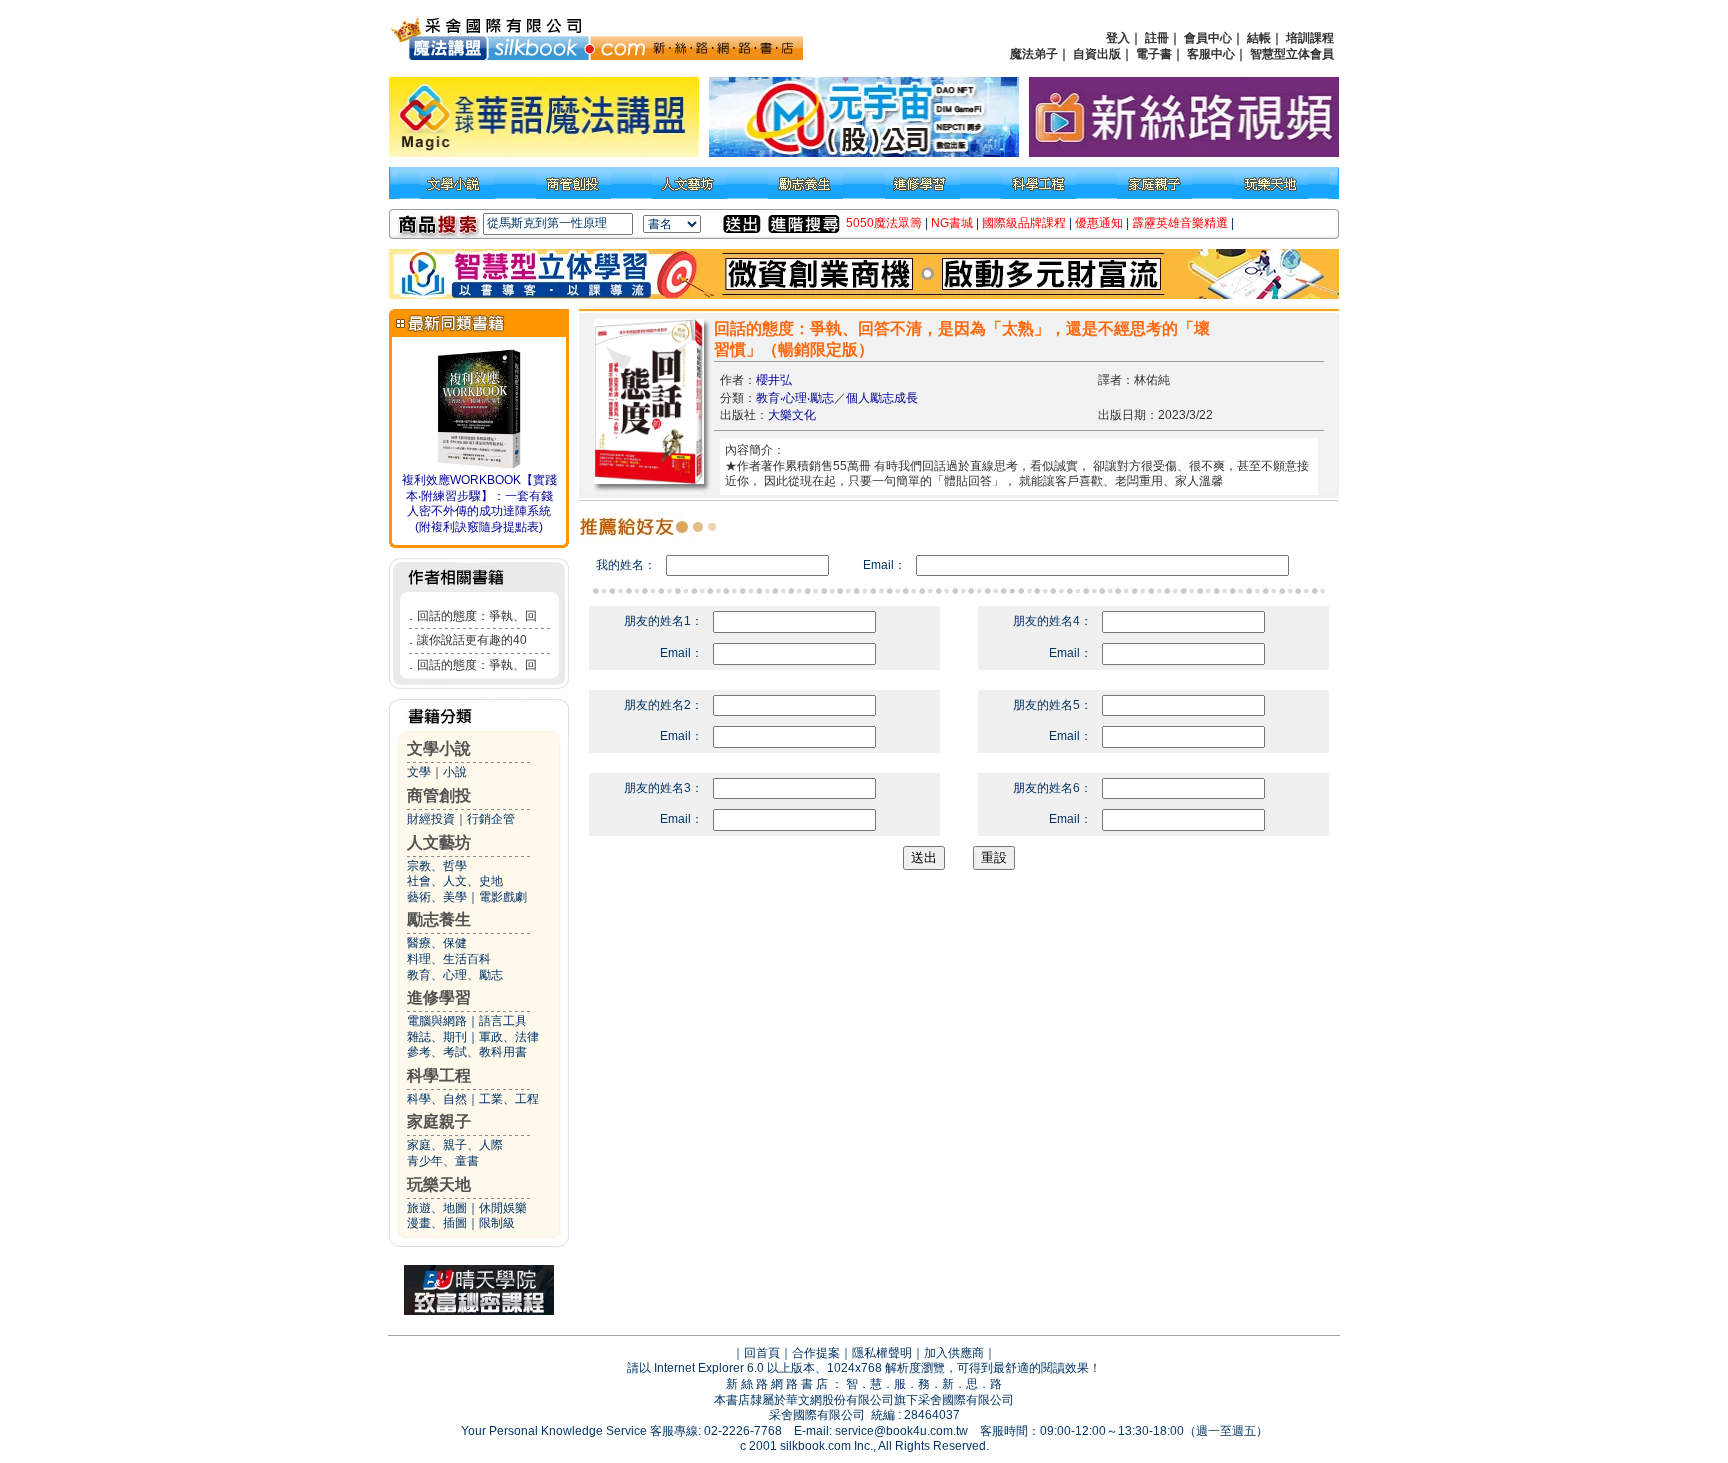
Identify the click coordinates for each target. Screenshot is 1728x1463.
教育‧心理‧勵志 (795, 398)
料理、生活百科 (449, 959)
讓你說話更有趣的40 (472, 640)
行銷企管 (491, 819)
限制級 (497, 1223)
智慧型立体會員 (1292, 54)
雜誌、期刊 (437, 1037)
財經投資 (431, 819)
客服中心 (1211, 54)
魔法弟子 (1034, 54)
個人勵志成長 (882, 398)
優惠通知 (1099, 223)
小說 (455, 772)
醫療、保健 (437, 943)
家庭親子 (439, 1121)
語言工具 (503, 1021)
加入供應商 (954, 1353)
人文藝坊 (439, 842)
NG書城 (952, 223)
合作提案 (816, 1353)
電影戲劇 (503, 897)
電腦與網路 (437, 1021)
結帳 (1259, 38)
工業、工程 (509, 1099)
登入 (1118, 38)
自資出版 (1097, 54)
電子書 (1154, 54)
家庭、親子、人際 (455, 1145)
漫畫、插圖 (437, 1223)
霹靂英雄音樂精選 (1180, 223)
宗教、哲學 (437, 866)
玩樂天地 (439, 1184)
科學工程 (439, 1075)
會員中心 (1208, 38)
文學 (419, 772)
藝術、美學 (437, 897)
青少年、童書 (443, 1161)
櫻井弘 (774, 380)
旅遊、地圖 (437, 1208)
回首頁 (762, 1353)
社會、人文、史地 (455, 881)
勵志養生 (439, 919)
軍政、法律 (509, 1037)
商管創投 (439, 795)
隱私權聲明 (882, 1353)
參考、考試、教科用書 (467, 1052)
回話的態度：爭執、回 (477, 616)
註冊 (1157, 38)
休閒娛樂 (503, 1208)
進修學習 (439, 997)
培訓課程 (1310, 38)
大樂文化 (792, 415)
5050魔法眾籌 (884, 223)
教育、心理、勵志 (455, 975)
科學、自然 (437, 1099)
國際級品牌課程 (1024, 223)
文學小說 (439, 748)
